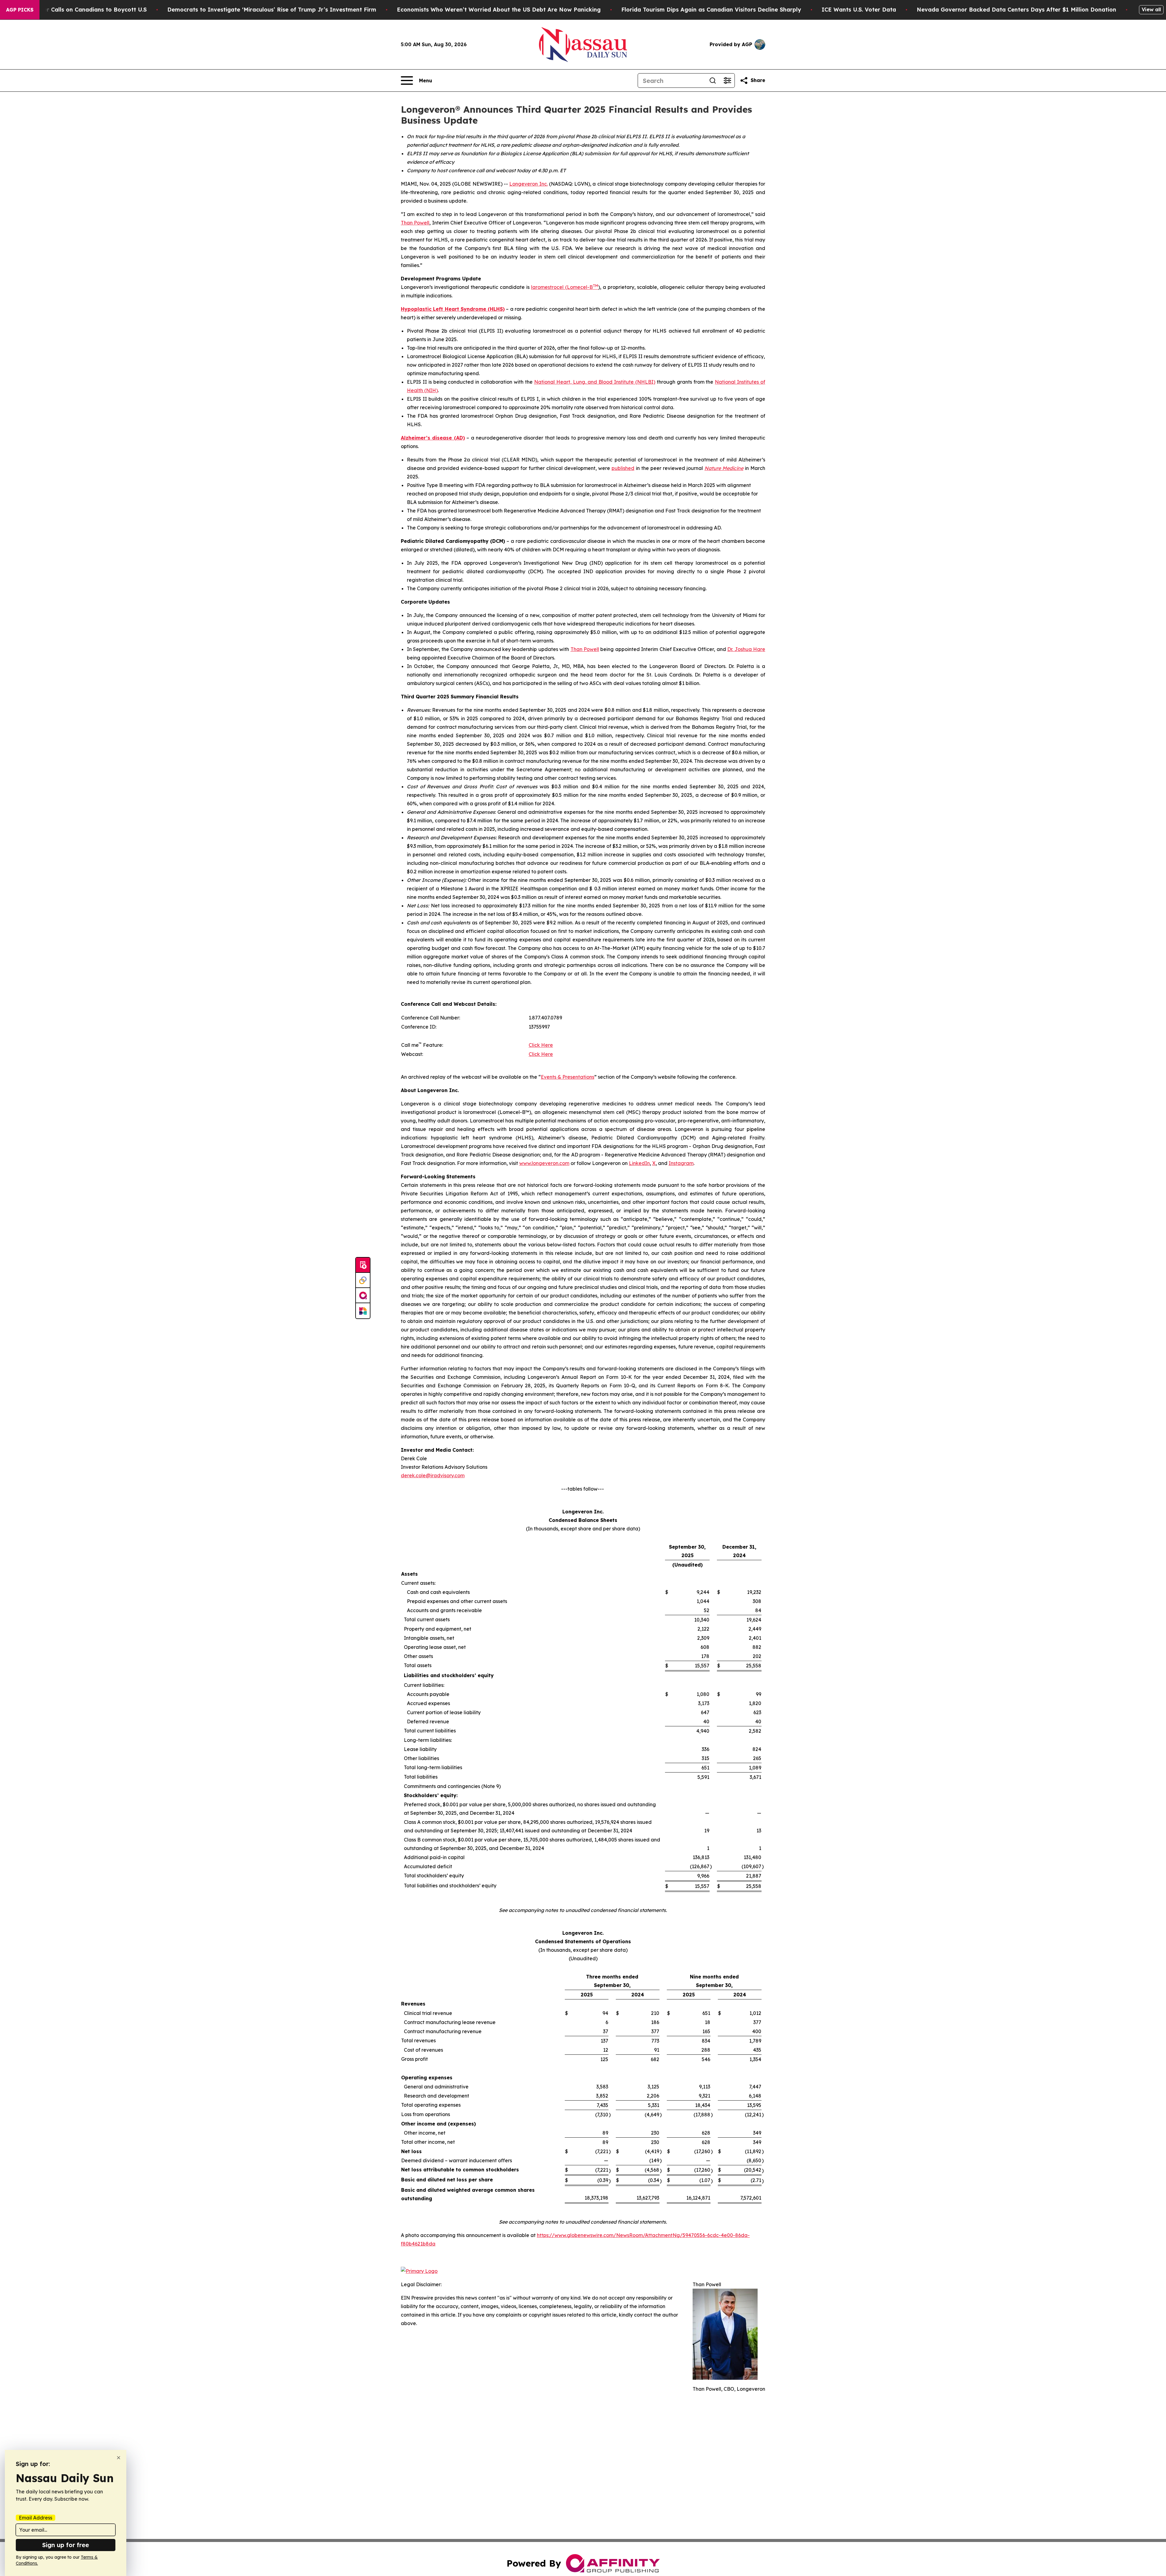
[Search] (713, 80)
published (623, 468)
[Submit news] (363, 1265)
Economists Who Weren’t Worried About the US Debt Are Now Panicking (499, 10)
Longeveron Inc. (528, 184)
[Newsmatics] (363, 1311)
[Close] (119, 2458)
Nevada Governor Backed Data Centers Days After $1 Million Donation (1016, 10)
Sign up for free (66, 2545)
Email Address (36, 2518)
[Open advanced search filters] (727, 80)
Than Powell (415, 223)
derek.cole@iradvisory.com (433, 1475)
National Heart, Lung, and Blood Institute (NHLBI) (595, 382)
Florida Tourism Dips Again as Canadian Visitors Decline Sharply (711, 10)
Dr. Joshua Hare (746, 649)
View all (1151, 9)
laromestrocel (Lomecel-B (562, 287)
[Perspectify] (363, 1280)
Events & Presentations (568, 1077)
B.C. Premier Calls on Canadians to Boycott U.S (81, 10)
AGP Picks (20, 10)
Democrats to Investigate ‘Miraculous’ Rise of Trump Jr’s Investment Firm (272, 10)
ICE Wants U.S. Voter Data (859, 10)
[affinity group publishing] (363, 1296)
